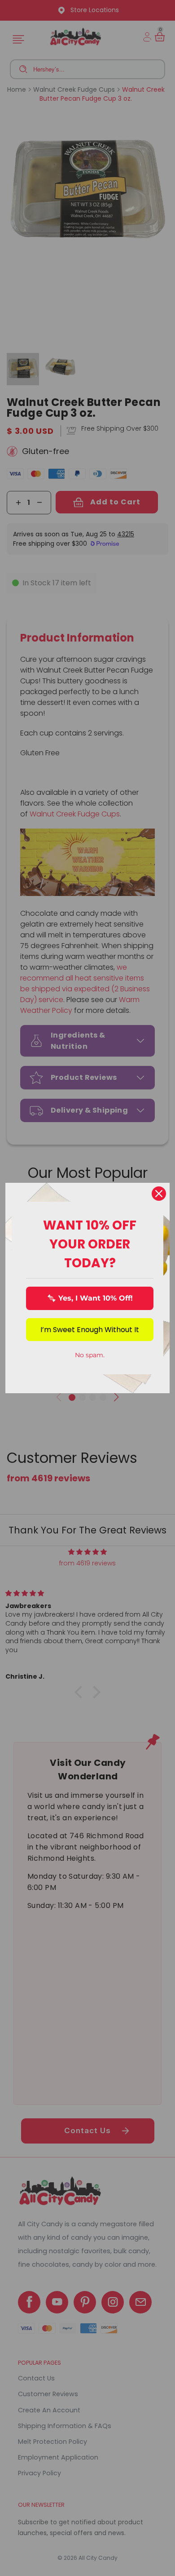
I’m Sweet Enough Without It (90, 1330)
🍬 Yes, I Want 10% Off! (90, 1298)
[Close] (159, 1194)
